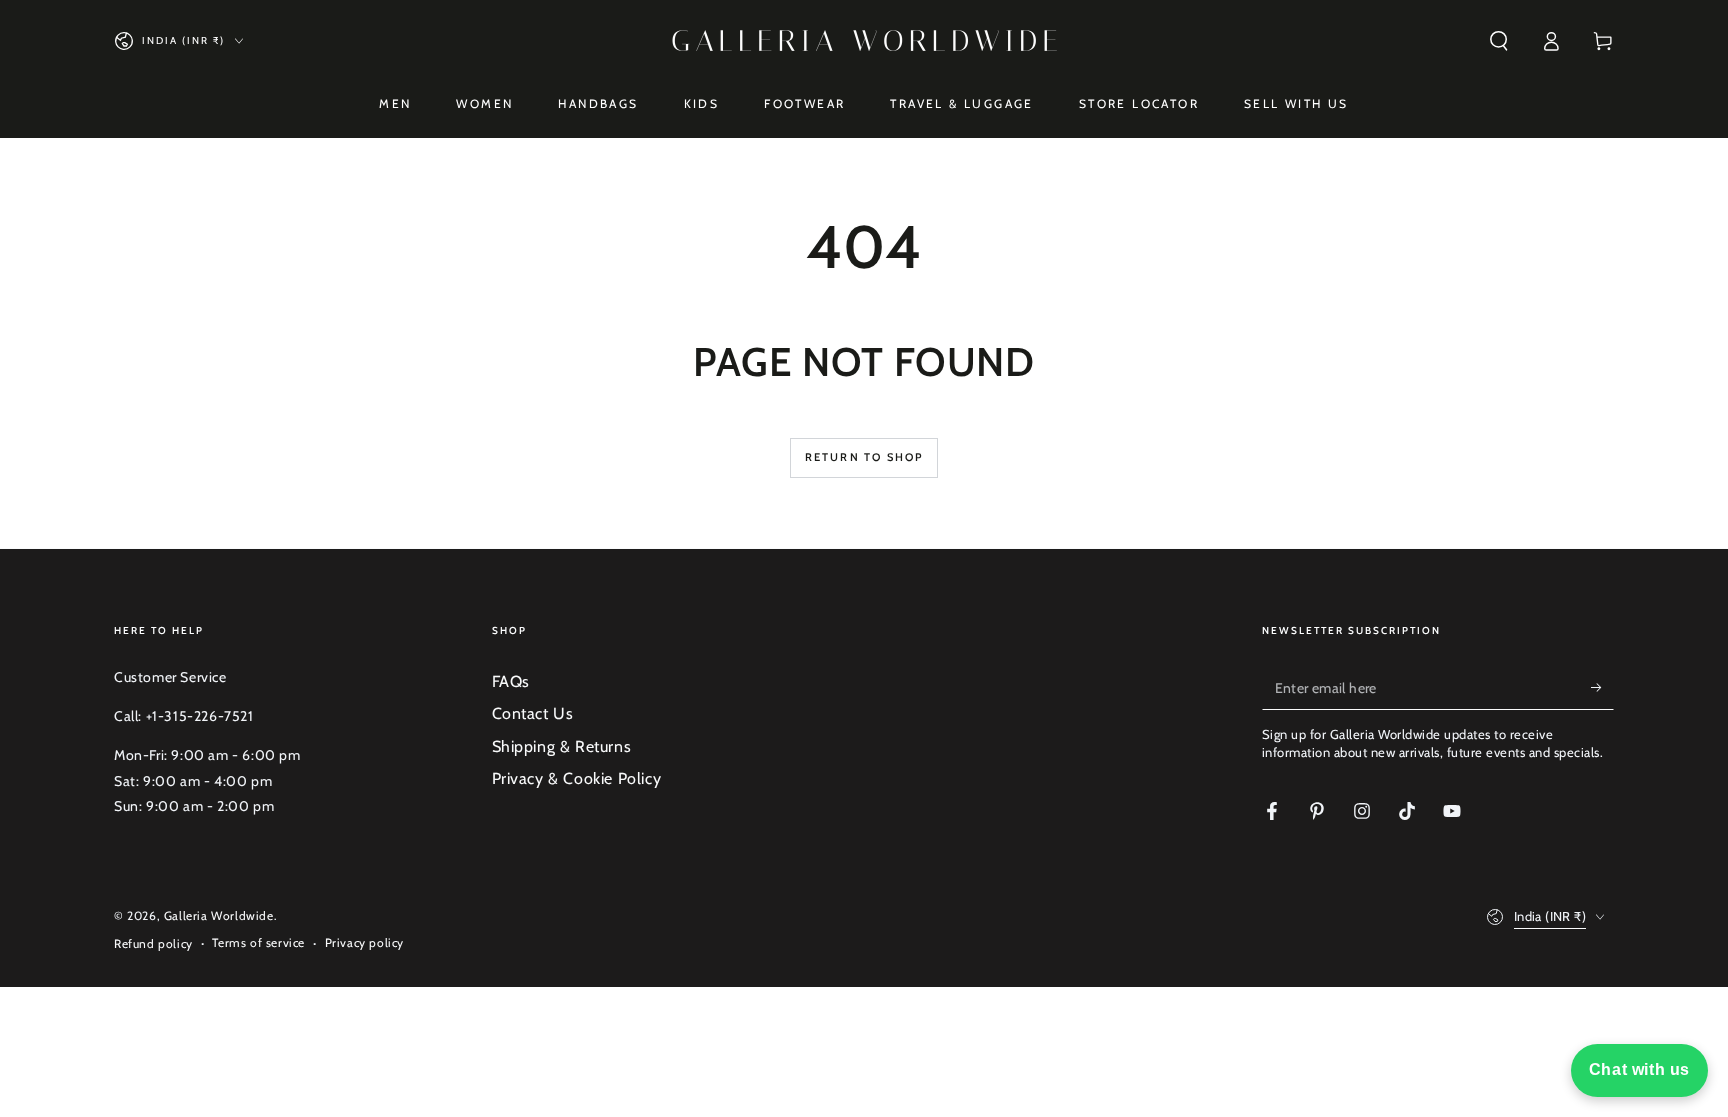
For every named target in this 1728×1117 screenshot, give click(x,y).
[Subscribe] (1602, 687)
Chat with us (1639, 1069)
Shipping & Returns (562, 746)
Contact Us (533, 713)
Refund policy (153, 943)
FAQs (511, 681)
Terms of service (258, 942)
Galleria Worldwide (219, 915)
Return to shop (864, 457)
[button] (1499, 41)
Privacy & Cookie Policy (577, 778)
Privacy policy (364, 942)
